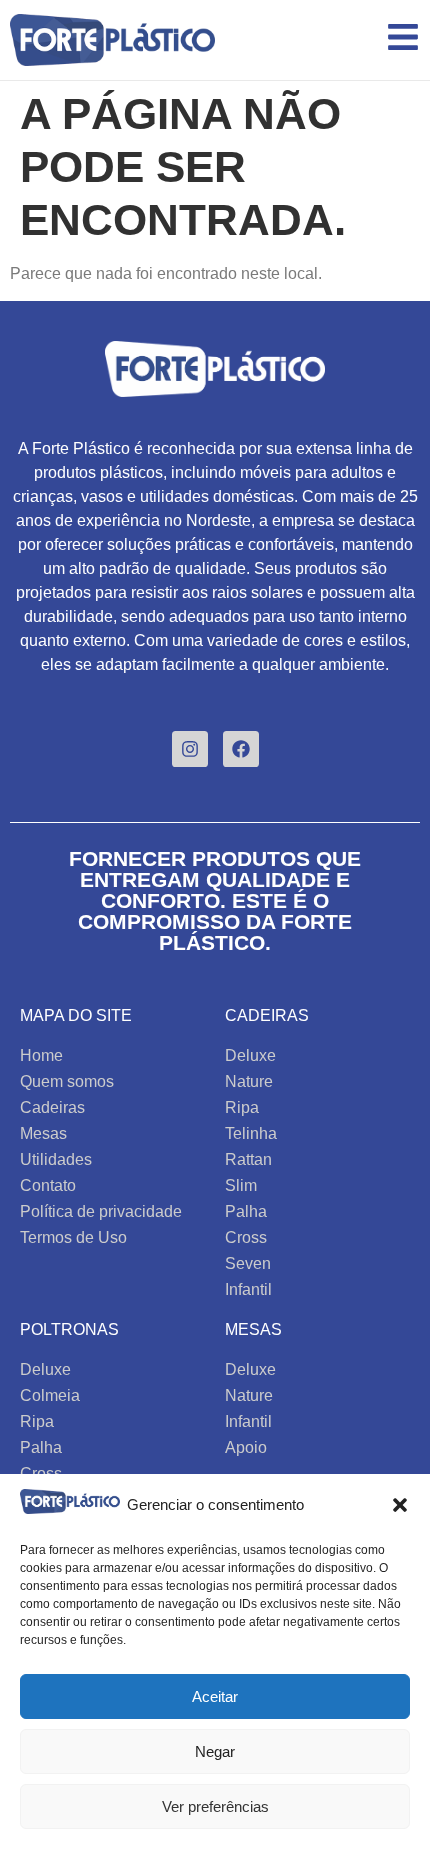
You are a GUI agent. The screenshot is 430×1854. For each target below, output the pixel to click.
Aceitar (215, 1696)
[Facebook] (241, 749)
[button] (400, 1505)
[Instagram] (190, 749)
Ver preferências (215, 1806)
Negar (215, 1751)
